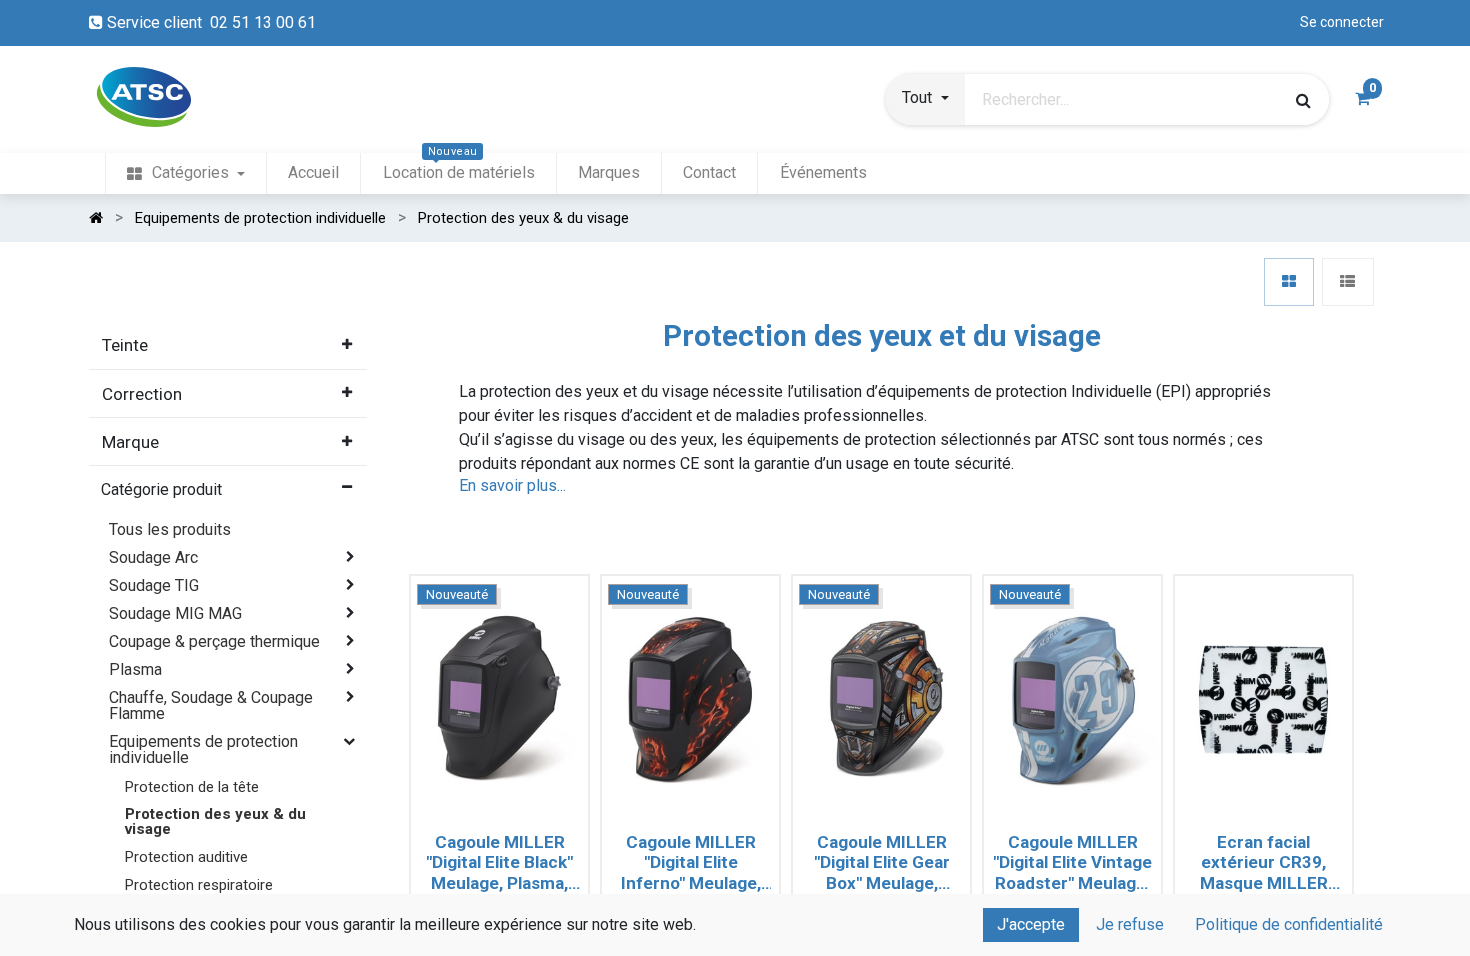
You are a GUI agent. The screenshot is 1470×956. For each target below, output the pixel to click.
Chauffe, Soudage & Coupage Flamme (211, 705)
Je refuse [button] (1130, 924)
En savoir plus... (512, 485)
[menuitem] (186, 173)
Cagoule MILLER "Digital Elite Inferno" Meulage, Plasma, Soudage (691, 863)
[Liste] (1347, 282)
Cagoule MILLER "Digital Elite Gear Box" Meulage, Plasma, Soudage (882, 863)
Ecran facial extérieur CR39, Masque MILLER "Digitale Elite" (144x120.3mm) (1264, 863)
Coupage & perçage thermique (214, 641)
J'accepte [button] (1031, 924)
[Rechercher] (1303, 100)
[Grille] (1289, 282)
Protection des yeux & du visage (215, 821)
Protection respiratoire (199, 885)
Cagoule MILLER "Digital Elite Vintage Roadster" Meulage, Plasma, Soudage (1072, 863)
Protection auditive (186, 857)
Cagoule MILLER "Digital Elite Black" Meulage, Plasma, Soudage (499, 863)
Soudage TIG (154, 585)
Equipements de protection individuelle (203, 749)
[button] (925, 100)
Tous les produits (170, 529)
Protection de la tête (192, 787)
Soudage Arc (153, 557)
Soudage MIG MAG (175, 613)
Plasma (135, 669)
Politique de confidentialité (1289, 924)
